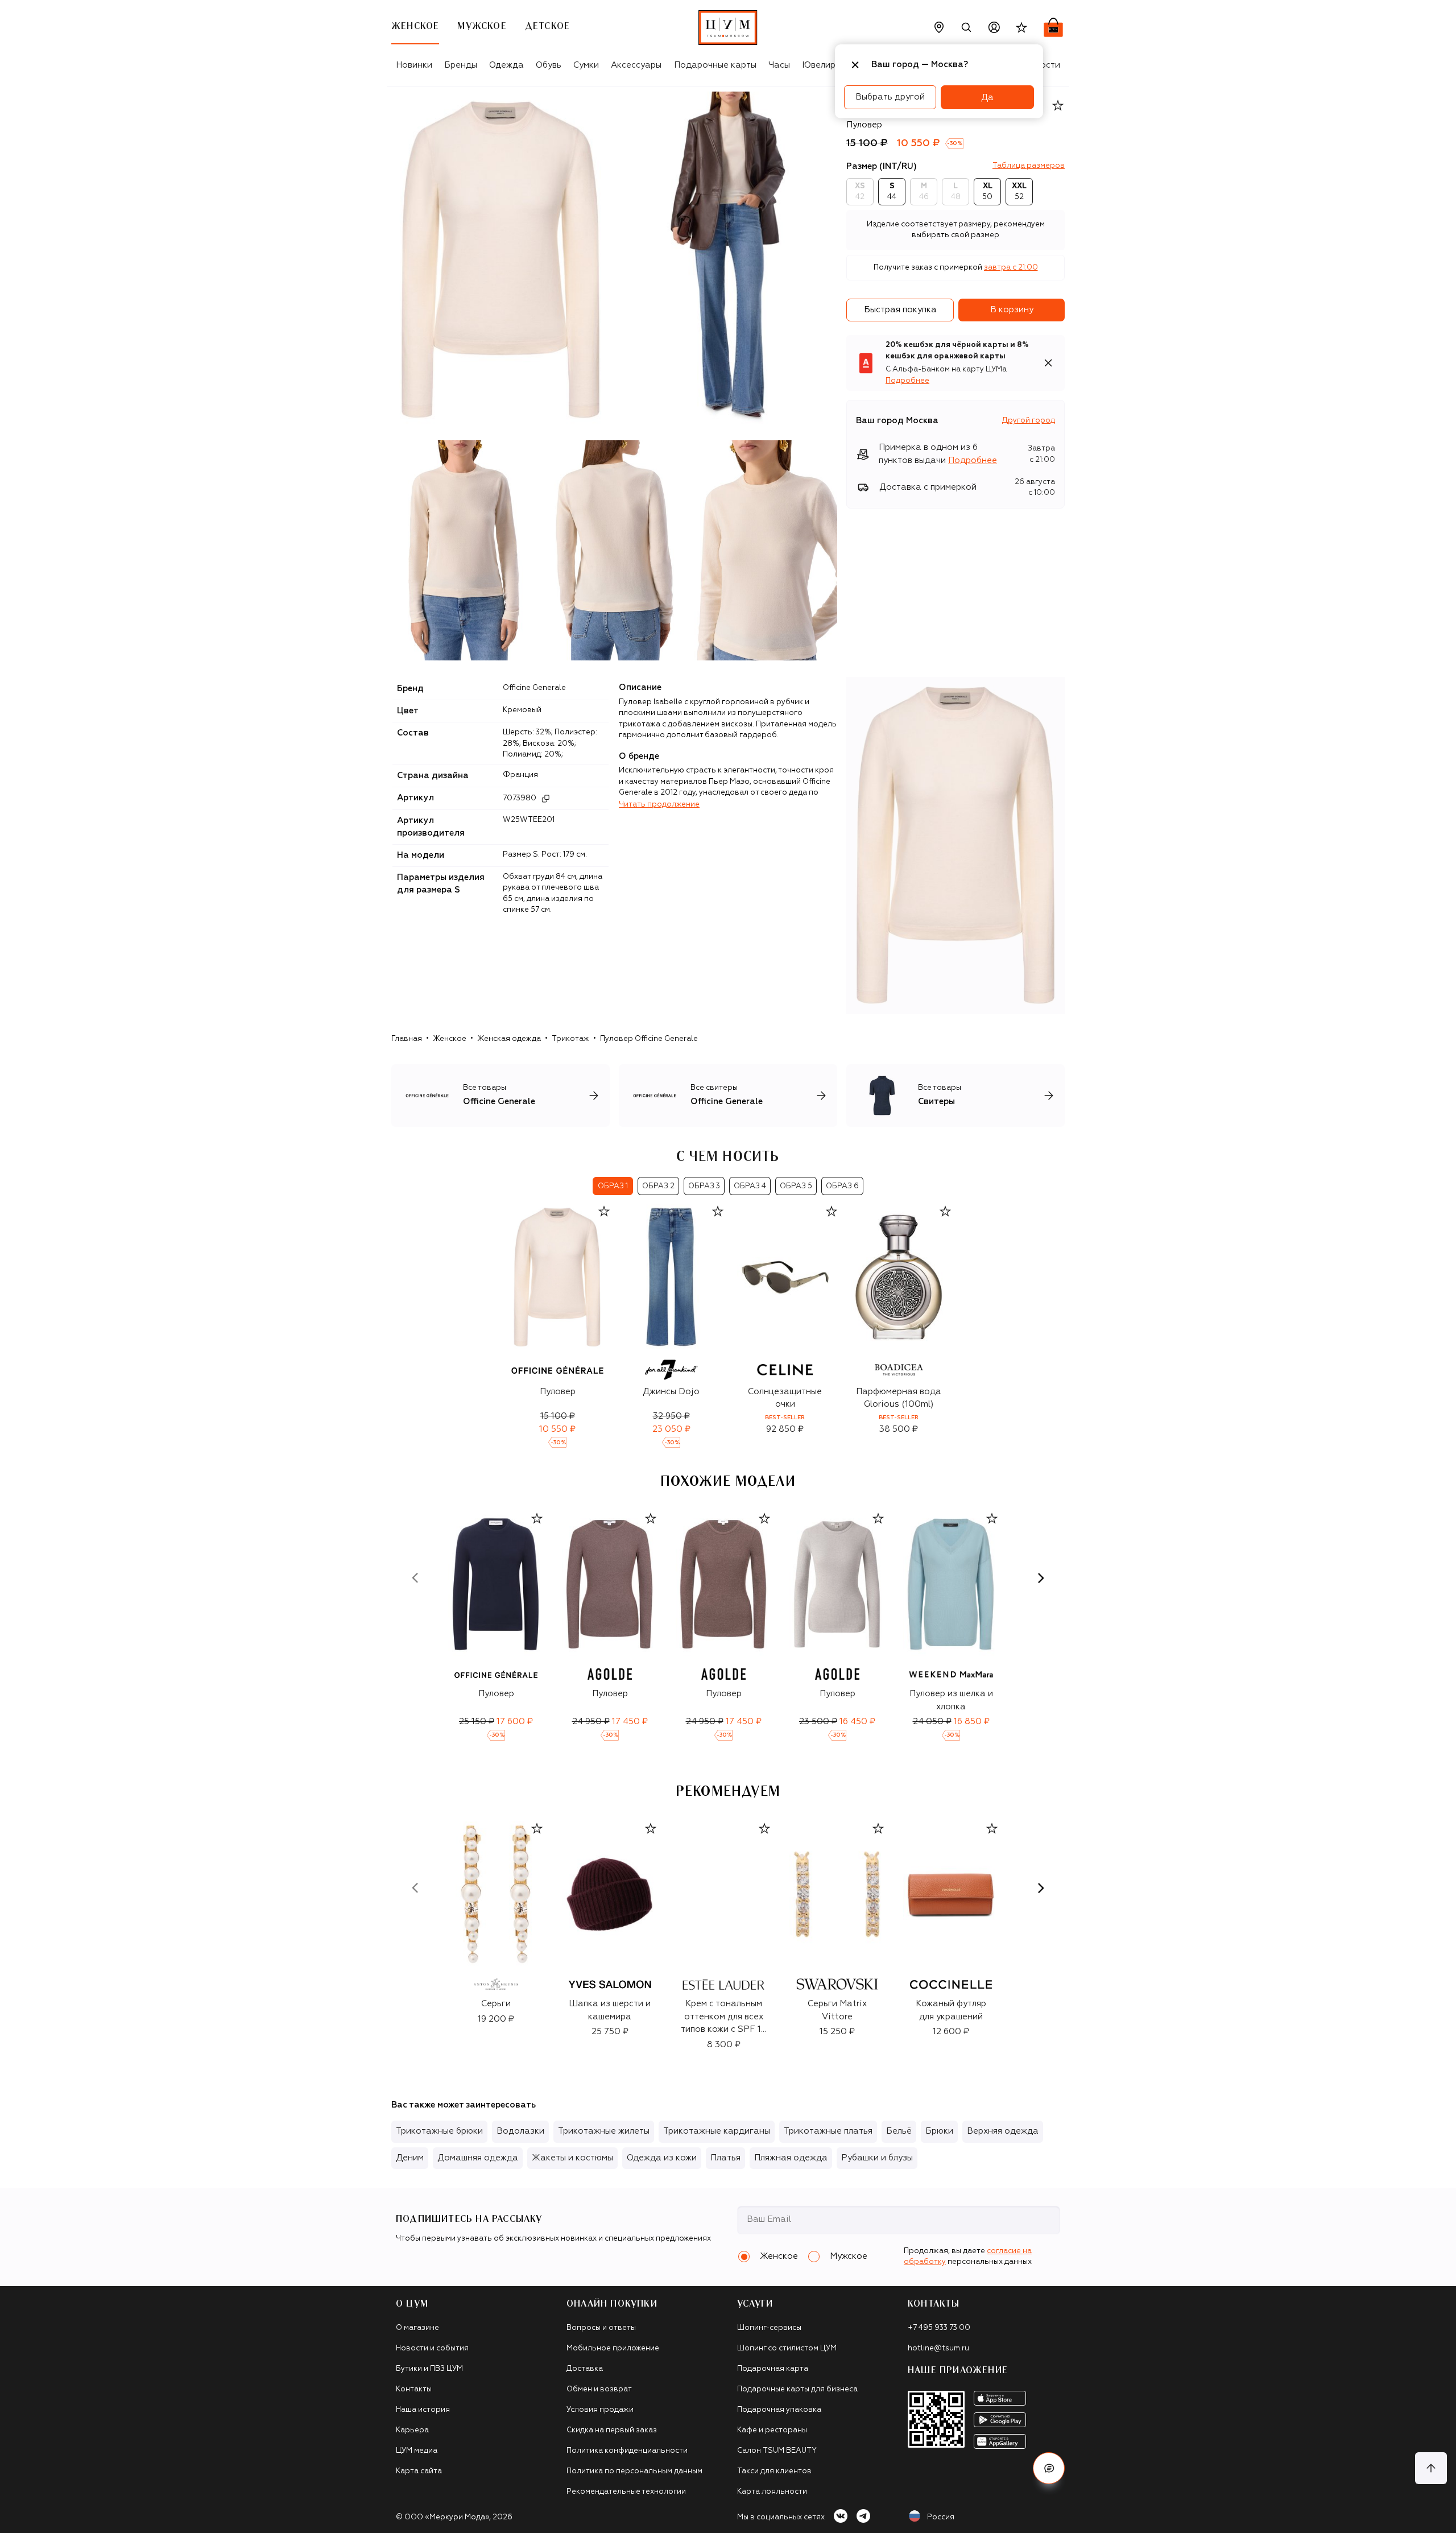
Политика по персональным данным (634, 2471)
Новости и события (432, 2348)
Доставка (585, 2369)
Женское (450, 1039)
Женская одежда (509, 1039)
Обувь (549, 65)
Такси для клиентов (774, 2471)
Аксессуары (636, 65)
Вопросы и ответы (601, 2328)
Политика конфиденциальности (627, 2451)
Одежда (506, 65)
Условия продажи (600, 2410)
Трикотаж (570, 1039)
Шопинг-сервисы (769, 2328)
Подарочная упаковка (779, 2410)
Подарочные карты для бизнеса (797, 2389)
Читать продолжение (659, 805)
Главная (407, 1039)
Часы (779, 65)
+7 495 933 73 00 (939, 2328)
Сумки (586, 65)
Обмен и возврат (599, 2389)
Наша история (423, 2410)
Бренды (461, 65)
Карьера (412, 2430)
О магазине (417, 2328)
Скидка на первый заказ (612, 2430)
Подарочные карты (715, 65)
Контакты (414, 2389)
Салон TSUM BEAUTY (777, 2451)
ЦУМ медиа (417, 2451)
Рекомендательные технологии (626, 2492)
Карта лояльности (772, 2492)
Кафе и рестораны (772, 2430)
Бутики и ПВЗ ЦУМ (429, 2369)
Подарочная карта (773, 2369)
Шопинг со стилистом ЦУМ (787, 2348)
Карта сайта (419, 2471)
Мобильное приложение (613, 2348)
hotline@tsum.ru (938, 2348)
